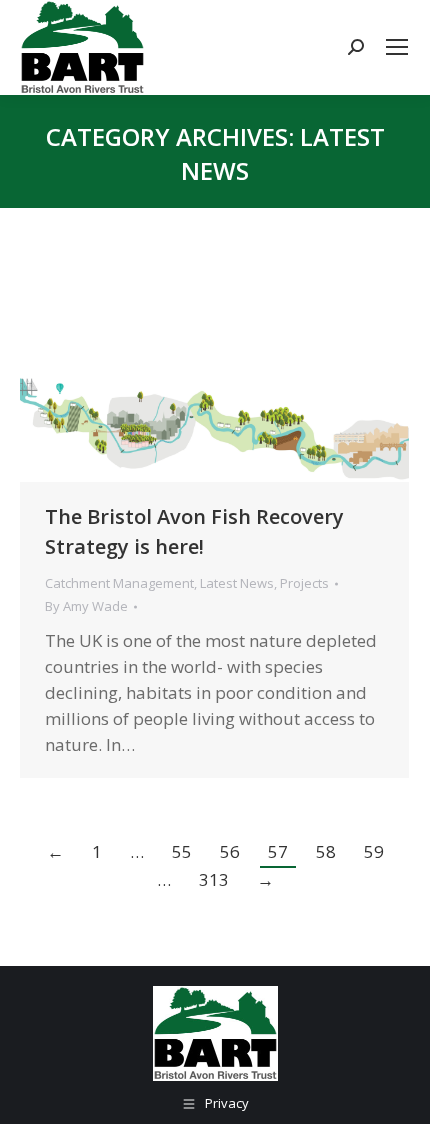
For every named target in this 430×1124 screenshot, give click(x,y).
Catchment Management (119, 583)
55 (182, 851)
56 (230, 851)
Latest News (237, 583)
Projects (304, 583)
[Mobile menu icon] (397, 47)
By (86, 606)
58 (326, 851)
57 (278, 851)
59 (374, 851)
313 (214, 879)
